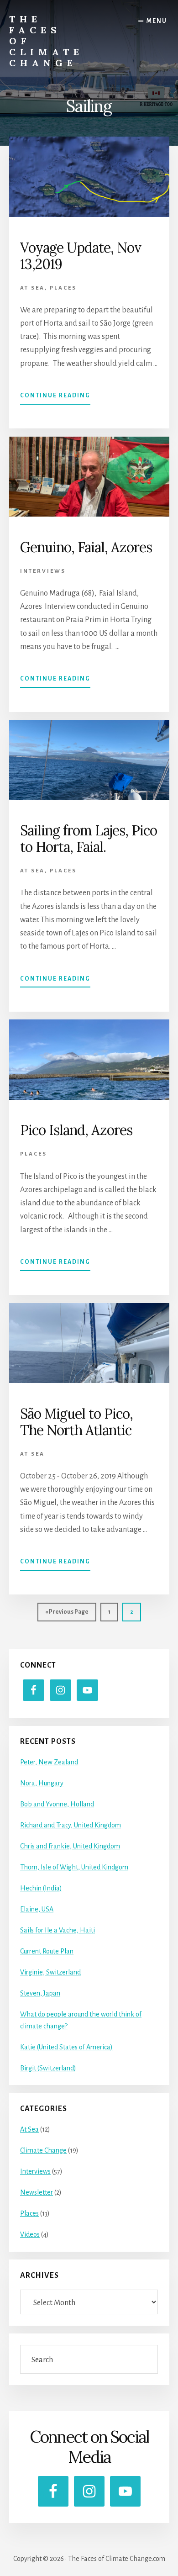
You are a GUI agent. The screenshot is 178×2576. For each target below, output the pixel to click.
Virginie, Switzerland (50, 1972)
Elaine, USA (37, 1909)
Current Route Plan (47, 1951)
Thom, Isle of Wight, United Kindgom (74, 1867)
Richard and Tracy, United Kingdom (71, 1825)
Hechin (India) (41, 1888)
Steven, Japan (40, 1993)
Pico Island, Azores (76, 1130)
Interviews (43, 571)
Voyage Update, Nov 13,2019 (81, 256)
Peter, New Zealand (49, 1762)
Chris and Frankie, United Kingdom (70, 1846)
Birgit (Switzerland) (48, 2068)
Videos (30, 2234)
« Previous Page (67, 1615)
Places (63, 288)
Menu (157, 21)
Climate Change (43, 2150)
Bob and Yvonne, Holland (57, 1804)
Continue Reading (55, 399)
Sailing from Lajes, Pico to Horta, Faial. (89, 839)
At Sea (32, 288)
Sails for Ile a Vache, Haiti (58, 1930)
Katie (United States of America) (66, 2047)
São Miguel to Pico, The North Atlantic (76, 1422)
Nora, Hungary (42, 1783)
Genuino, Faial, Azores (86, 547)
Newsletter (37, 2192)
